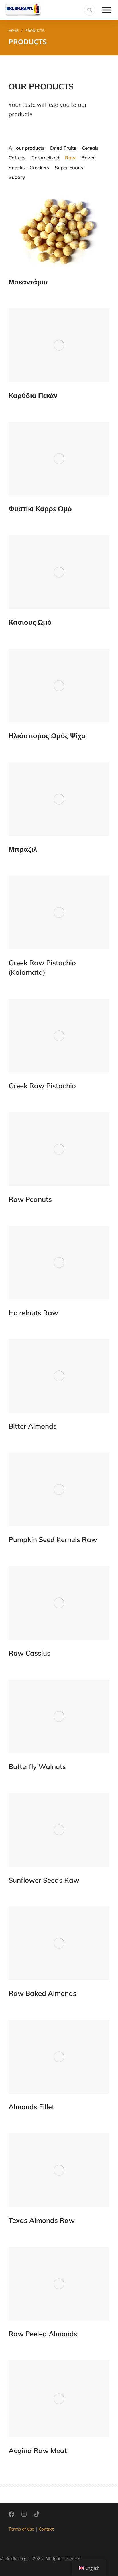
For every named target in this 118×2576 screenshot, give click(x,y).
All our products (26, 148)
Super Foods (69, 167)
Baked (88, 158)
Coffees (17, 158)
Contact (46, 2529)
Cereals (90, 148)
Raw (70, 158)
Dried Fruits (63, 148)
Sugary (17, 177)
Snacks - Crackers (29, 167)
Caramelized (45, 158)
